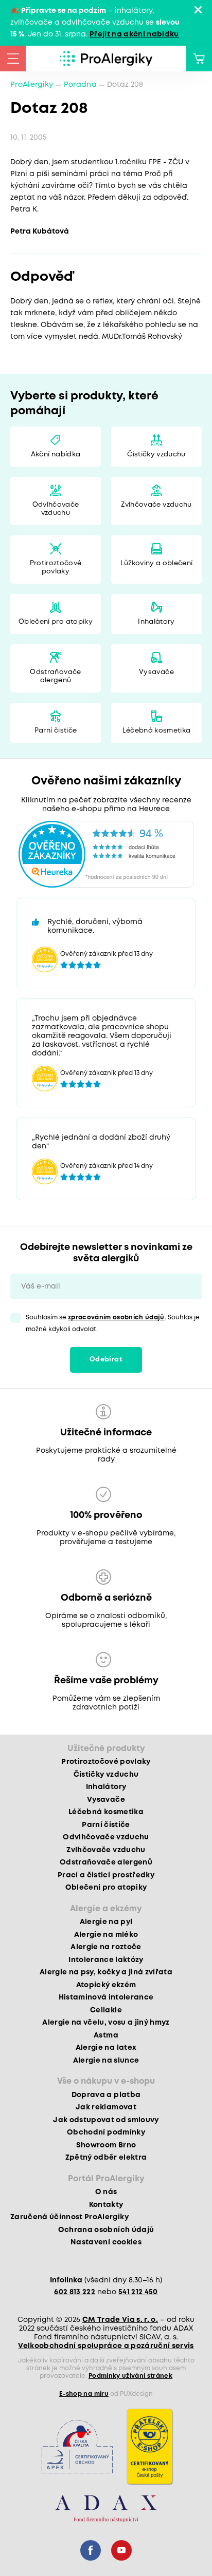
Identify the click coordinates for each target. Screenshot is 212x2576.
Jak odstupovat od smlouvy (106, 2120)
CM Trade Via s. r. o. (120, 2320)
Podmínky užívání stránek (130, 2376)
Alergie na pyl (106, 1922)
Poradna (80, 85)
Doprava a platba (106, 2095)
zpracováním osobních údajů (116, 1318)
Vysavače (156, 672)
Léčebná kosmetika (157, 731)
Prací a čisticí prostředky (106, 1875)
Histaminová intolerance (106, 1997)
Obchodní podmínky (106, 2132)
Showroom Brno (106, 2145)
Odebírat (106, 1360)
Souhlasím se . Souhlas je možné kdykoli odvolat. (113, 1323)
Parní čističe (56, 731)
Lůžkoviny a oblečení (157, 563)
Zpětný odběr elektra (106, 2158)
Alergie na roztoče (106, 1947)
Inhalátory (156, 622)
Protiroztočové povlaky (56, 568)
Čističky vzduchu (156, 455)
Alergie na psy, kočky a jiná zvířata (106, 1972)
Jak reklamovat (106, 2107)
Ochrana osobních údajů (106, 2230)
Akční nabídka (56, 455)
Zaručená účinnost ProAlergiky (69, 2217)
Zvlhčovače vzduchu (156, 505)
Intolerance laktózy (106, 1960)
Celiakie (106, 2010)
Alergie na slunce (106, 2061)
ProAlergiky (32, 85)
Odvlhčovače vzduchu (56, 509)
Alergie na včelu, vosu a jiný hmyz (106, 2023)
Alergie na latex (106, 2048)
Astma (106, 2035)
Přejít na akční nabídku (134, 34)
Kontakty (106, 2205)
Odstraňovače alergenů (55, 676)
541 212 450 (138, 2292)
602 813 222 (75, 2292)
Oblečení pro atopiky (56, 622)
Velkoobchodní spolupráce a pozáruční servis (106, 2346)
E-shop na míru (84, 2394)
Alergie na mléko (106, 1935)
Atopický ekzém (106, 1985)
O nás (106, 2192)
